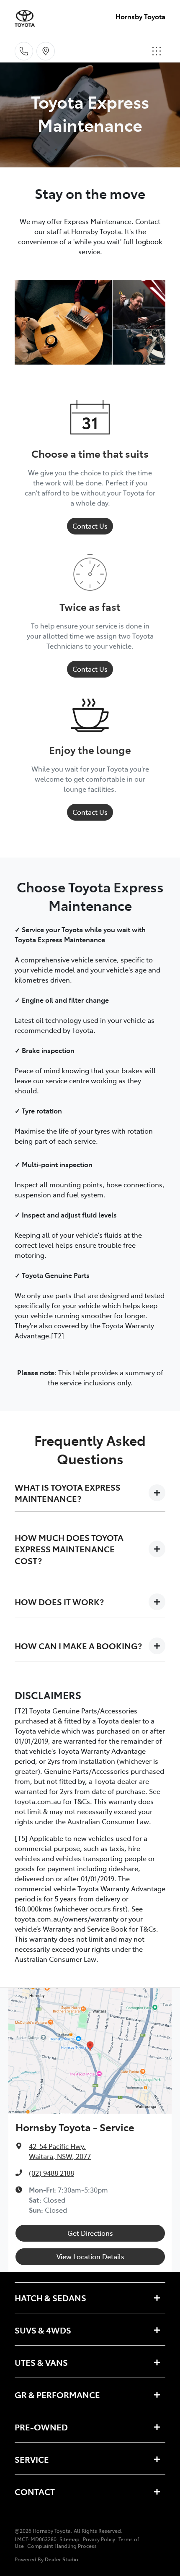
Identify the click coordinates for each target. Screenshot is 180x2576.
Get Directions (90, 2233)
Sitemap (69, 2539)
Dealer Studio (62, 2559)
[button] (157, 51)
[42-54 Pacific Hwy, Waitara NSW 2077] (46, 51)
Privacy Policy (99, 2539)
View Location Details (90, 2256)
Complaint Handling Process (62, 2546)
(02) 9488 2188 (51, 2173)
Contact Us (90, 526)
